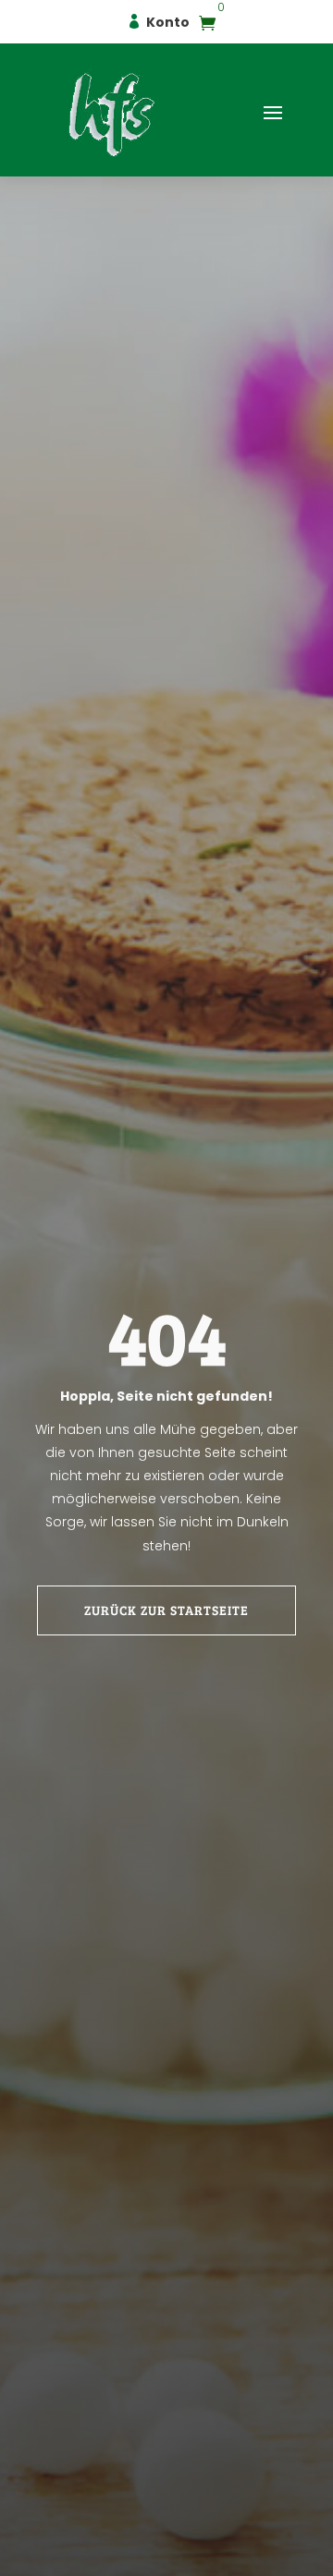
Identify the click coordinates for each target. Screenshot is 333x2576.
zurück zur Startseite (166, 1610)
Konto (168, 22)
